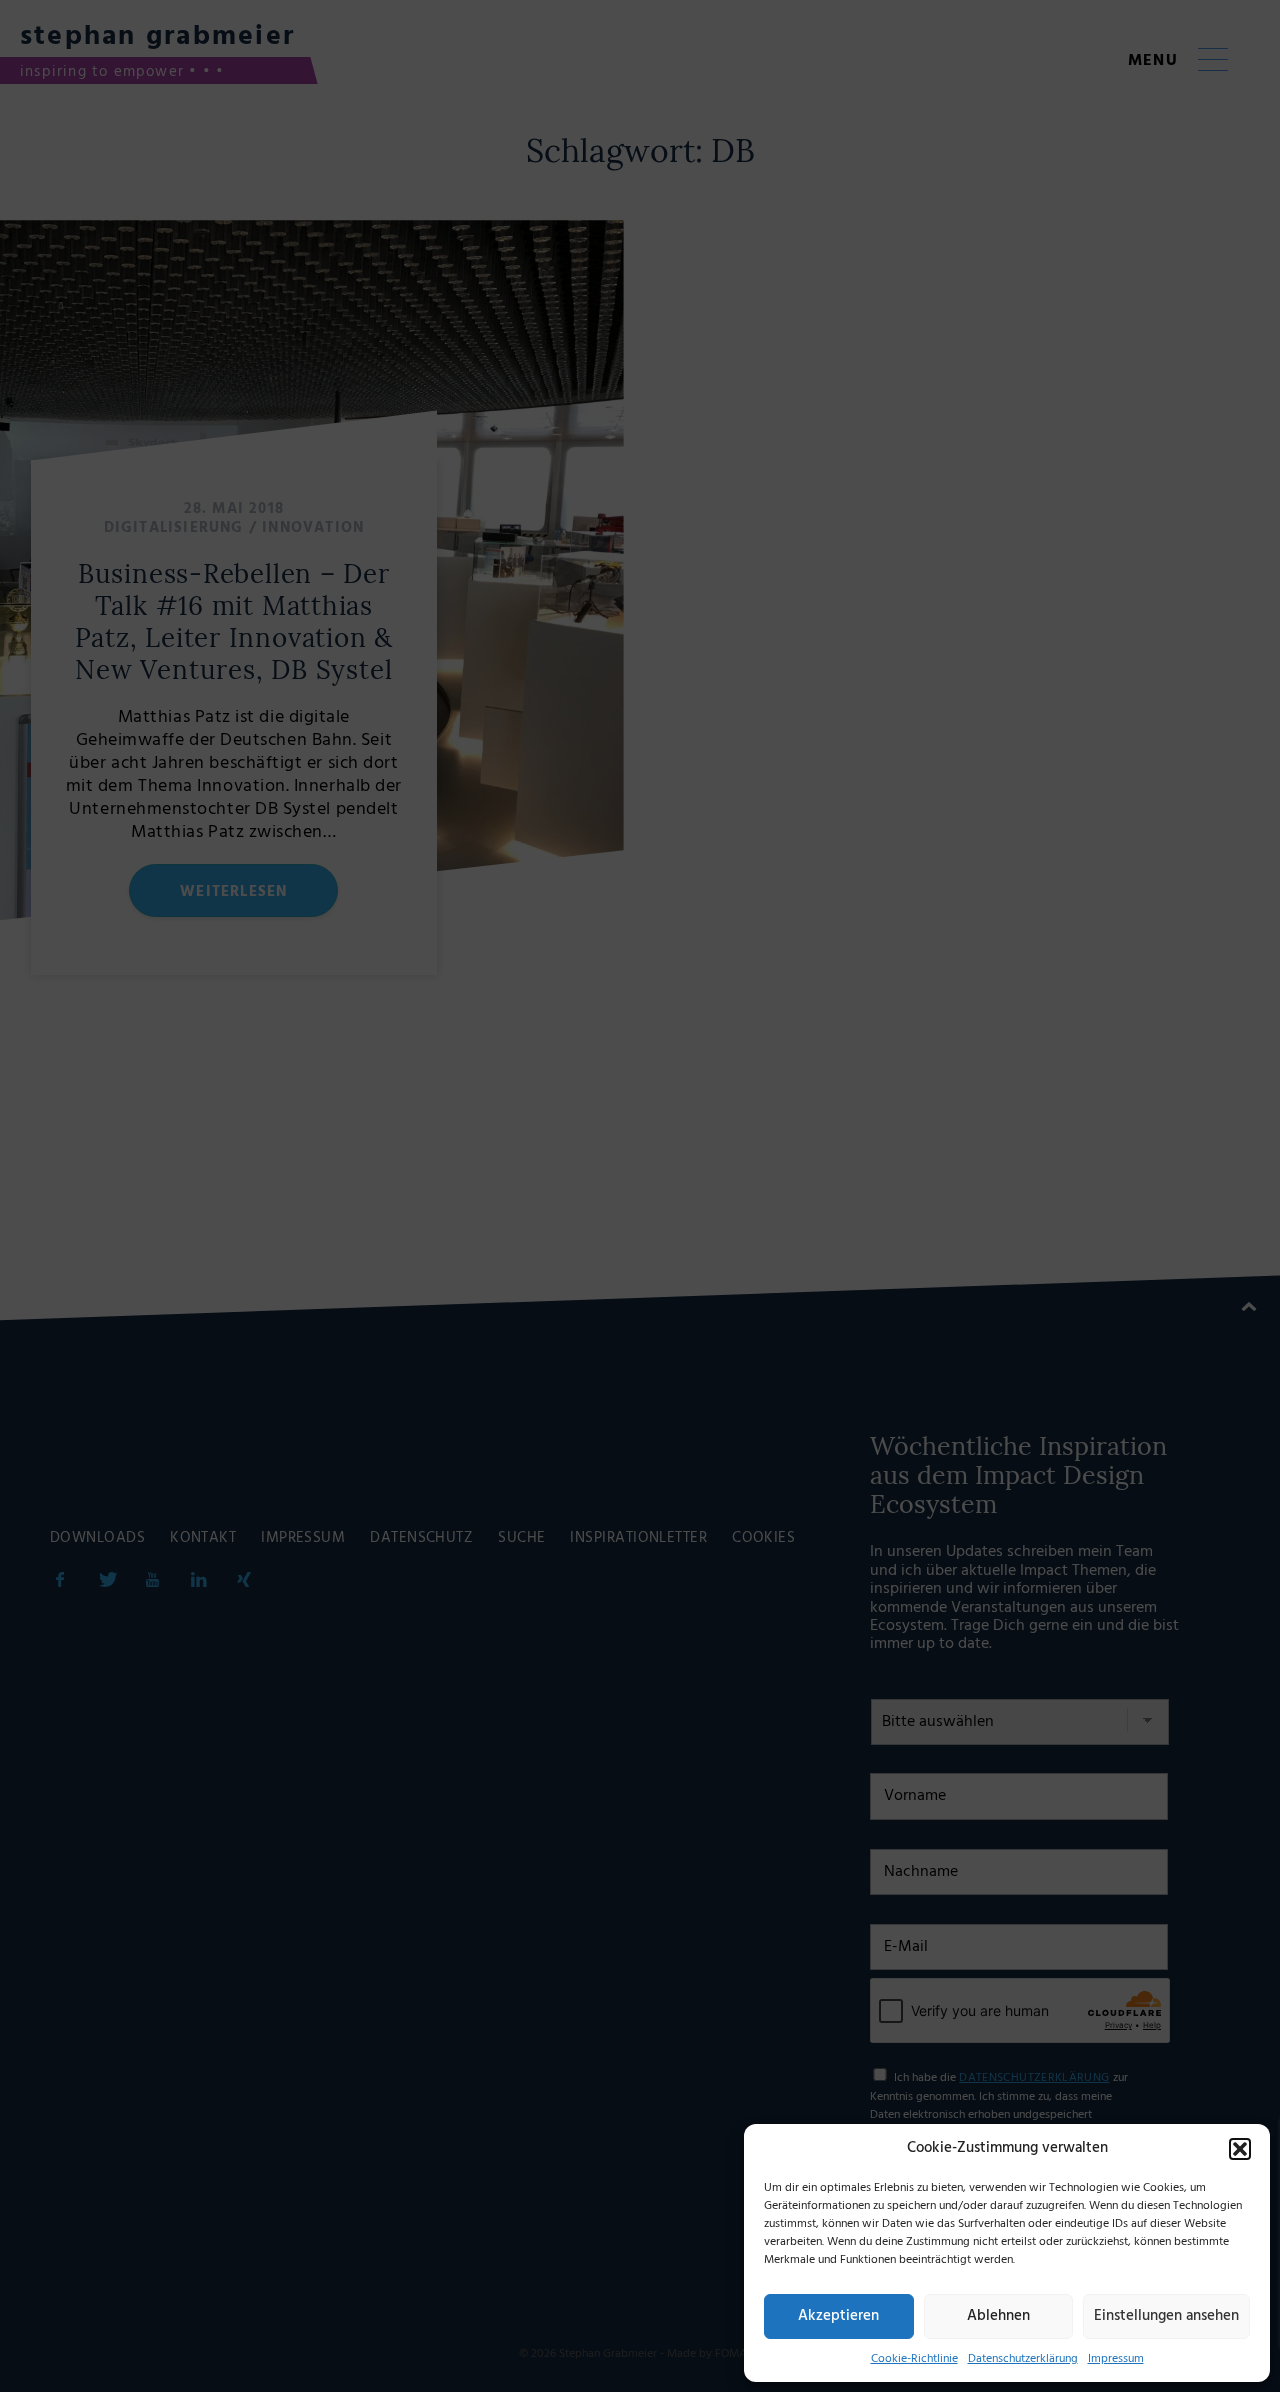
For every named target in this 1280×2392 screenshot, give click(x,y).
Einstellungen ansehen (1166, 2316)
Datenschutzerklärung (1023, 2359)
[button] (1240, 2149)
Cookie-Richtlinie (914, 2359)
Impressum (1116, 2359)
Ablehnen (998, 2316)
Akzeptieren (838, 2316)
